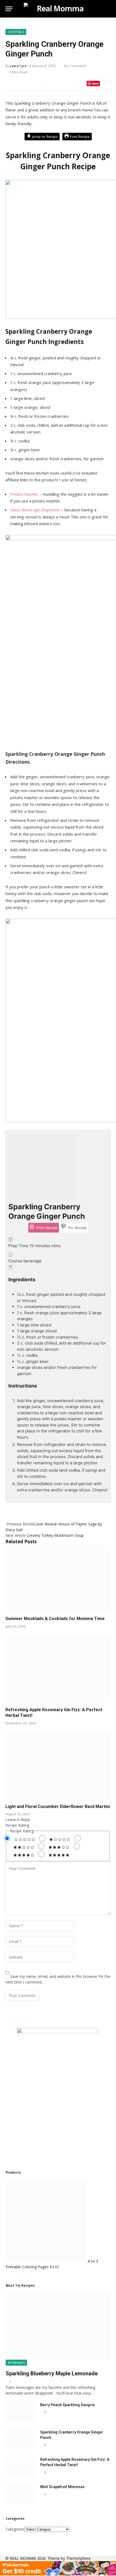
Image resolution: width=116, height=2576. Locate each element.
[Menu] (9, 9)
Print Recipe (79, 137)
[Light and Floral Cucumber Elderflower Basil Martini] (58, 1766)
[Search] (108, 9)
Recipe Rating (17, 1825)
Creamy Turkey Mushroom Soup (55, 1535)
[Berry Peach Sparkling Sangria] (21, 2412)
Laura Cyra (18, 66)
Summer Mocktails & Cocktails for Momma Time (55, 1619)
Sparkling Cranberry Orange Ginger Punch (72, 2435)
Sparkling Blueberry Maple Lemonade (52, 2373)
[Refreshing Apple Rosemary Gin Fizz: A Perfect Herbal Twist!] (58, 1669)
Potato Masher (25, 494)
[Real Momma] (58, 9)
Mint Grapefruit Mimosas (62, 2487)
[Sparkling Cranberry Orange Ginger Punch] (21, 2439)
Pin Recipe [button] (77, 1228)
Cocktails (16, 32)
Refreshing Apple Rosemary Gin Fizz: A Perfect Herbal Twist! (54, 1713)
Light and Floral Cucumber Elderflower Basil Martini (58, 1807)
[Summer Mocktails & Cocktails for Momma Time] (58, 1578)
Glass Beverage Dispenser (35, 510)
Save (95, 83)
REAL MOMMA (23, 2558)
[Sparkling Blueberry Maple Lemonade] (58, 2326)
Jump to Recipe (44, 137)
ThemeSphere (78, 2558)
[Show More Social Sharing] (105, 86)
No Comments (75, 66)
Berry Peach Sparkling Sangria (67, 2405)
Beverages (16, 2363)
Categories (15, 2529)
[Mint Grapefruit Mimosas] (21, 2494)
